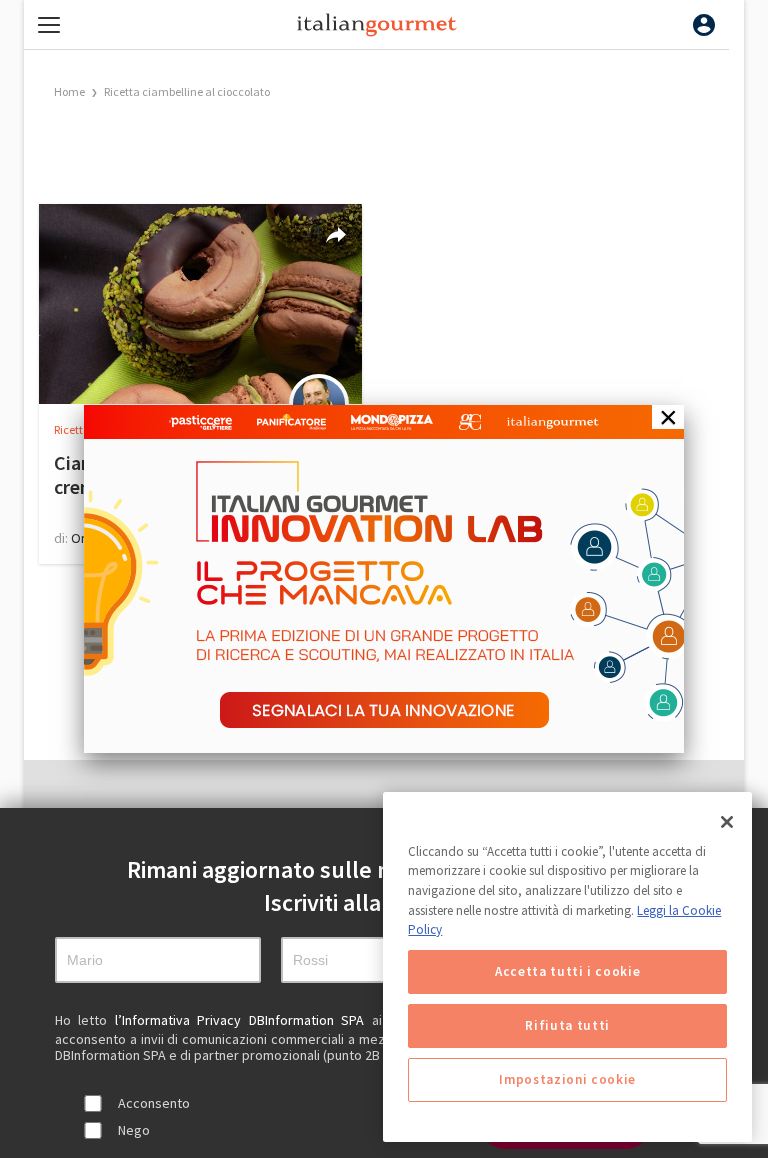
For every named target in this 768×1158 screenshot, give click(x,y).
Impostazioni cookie (567, 1079)
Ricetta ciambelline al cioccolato (187, 91)
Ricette (72, 429)
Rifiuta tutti (567, 1025)
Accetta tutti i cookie (567, 971)
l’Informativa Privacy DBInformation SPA (243, 1020)
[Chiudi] (727, 822)
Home (69, 91)
